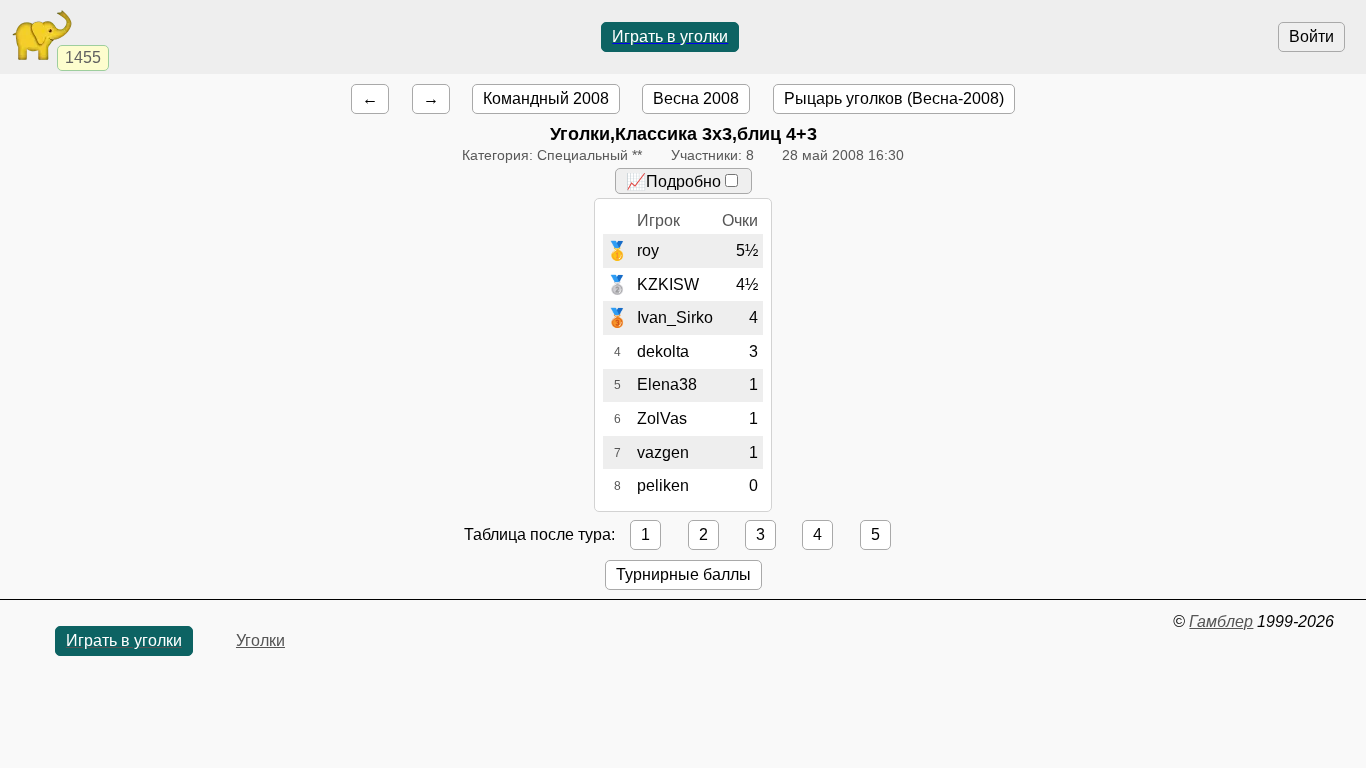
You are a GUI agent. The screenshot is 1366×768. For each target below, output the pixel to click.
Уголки (260, 640)
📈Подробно (673, 181)
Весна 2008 (696, 98)
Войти (1311, 36)
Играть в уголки (670, 36)
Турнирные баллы (683, 574)
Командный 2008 (546, 98)
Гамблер (1221, 621)
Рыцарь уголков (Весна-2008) (894, 98)
